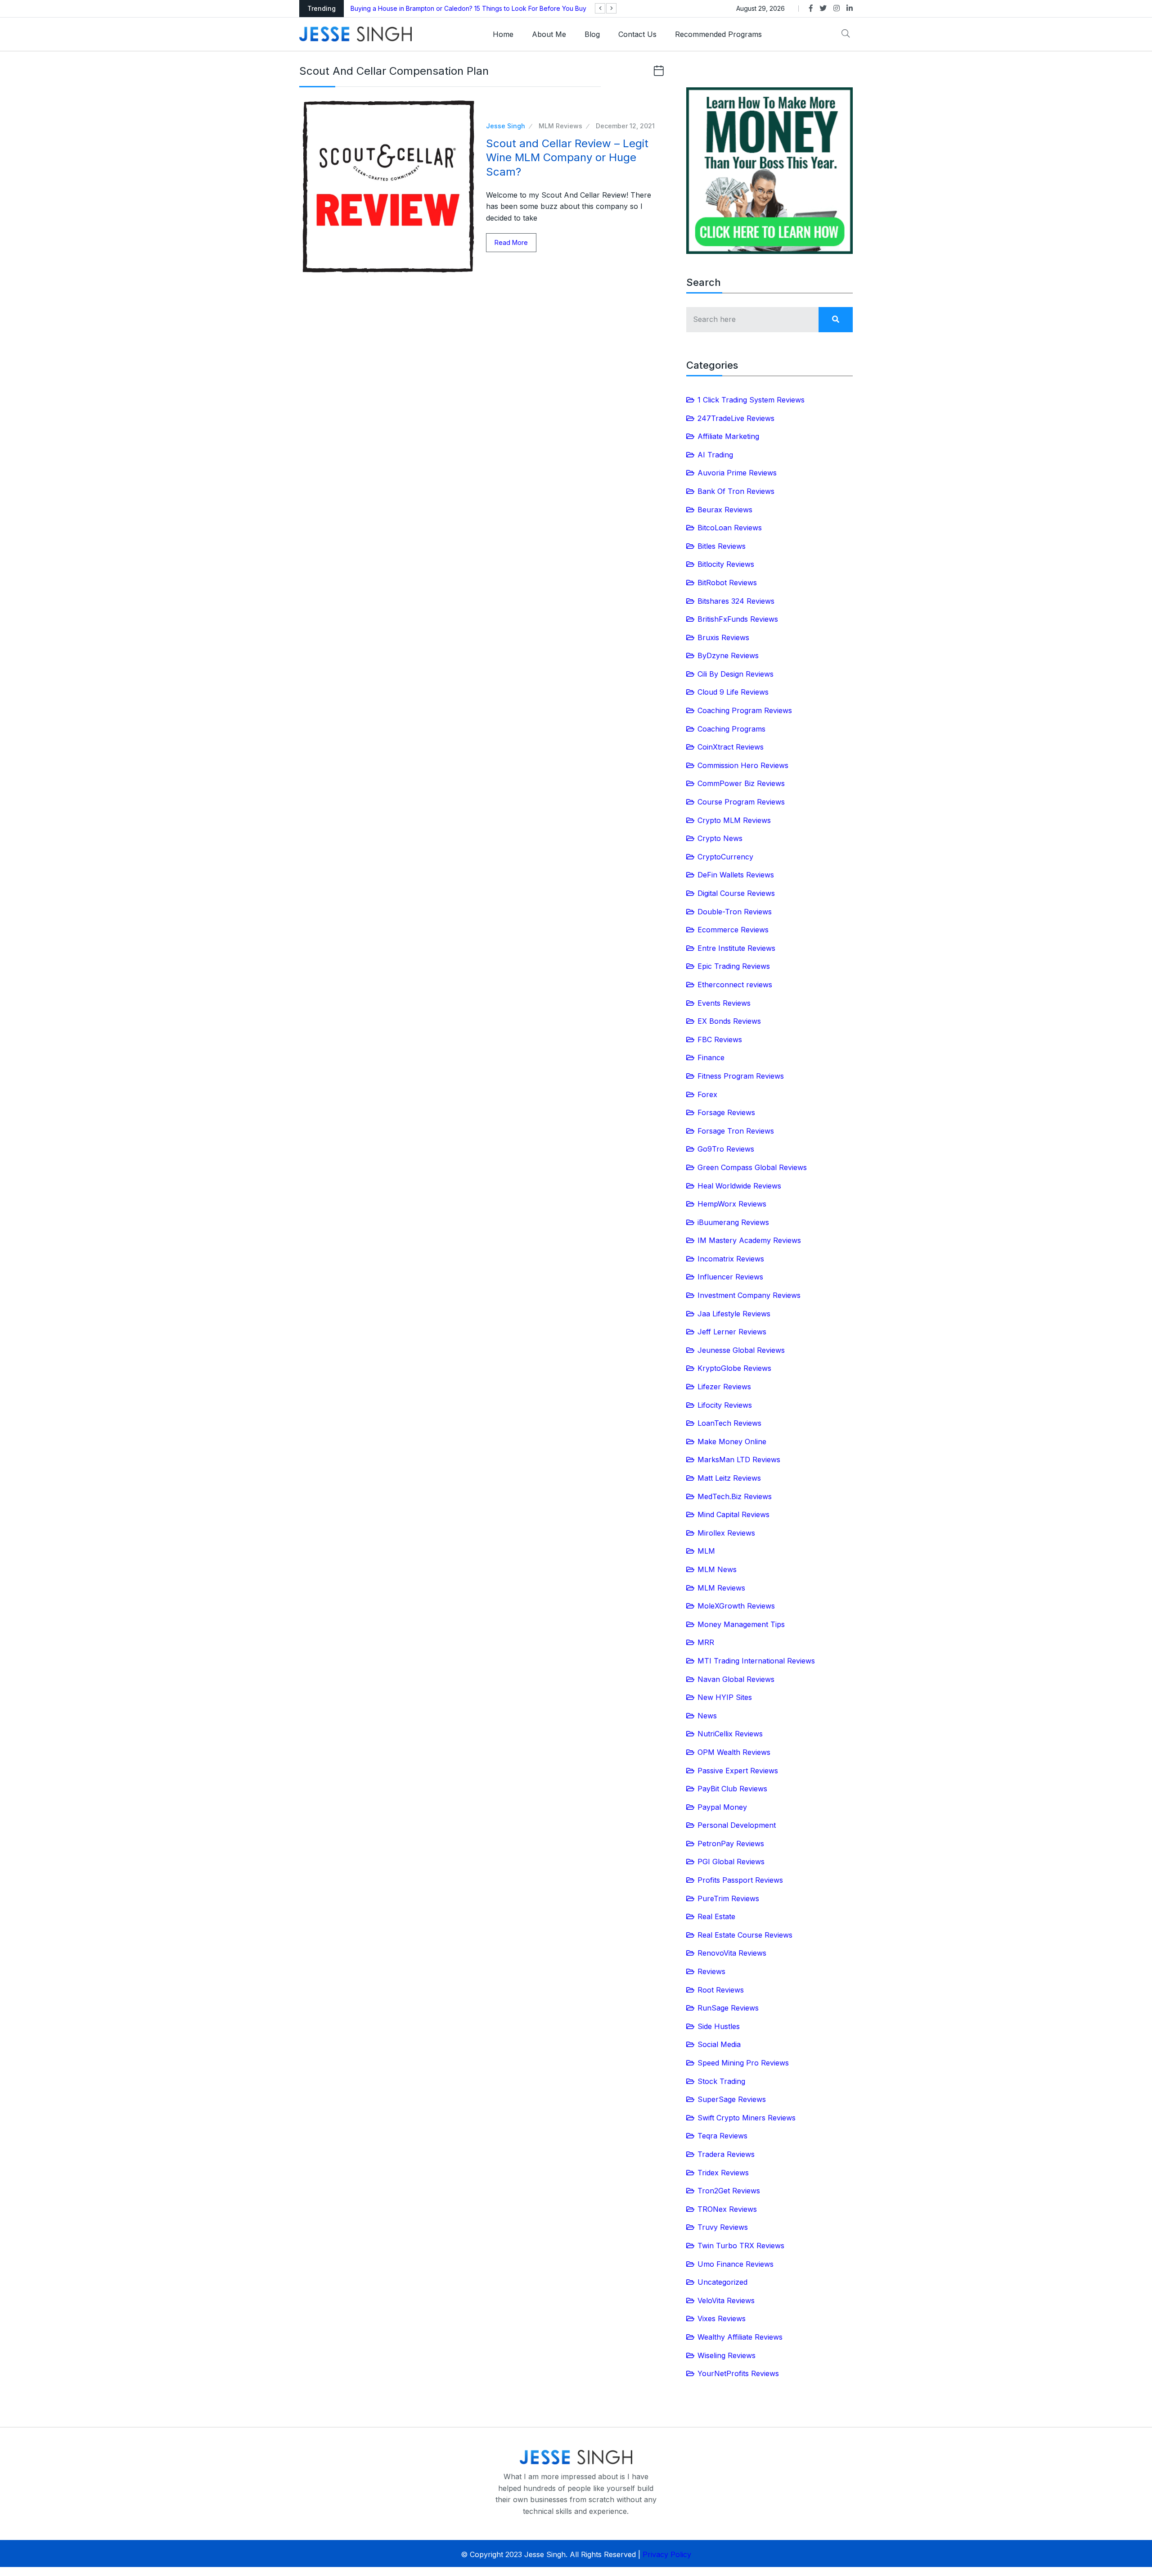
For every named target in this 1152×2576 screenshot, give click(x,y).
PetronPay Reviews (731, 1844)
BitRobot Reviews (727, 583)
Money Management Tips (741, 1624)
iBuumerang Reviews (733, 1222)
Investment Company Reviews (749, 1295)
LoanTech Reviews (729, 1423)
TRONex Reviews (727, 2209)
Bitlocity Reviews (726, 564)
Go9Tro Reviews (726, 1149)
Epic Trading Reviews (734, 966)
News (707, 1716)
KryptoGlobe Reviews (734, 1368)
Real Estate (716, 1916)
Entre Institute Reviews (736, 948)
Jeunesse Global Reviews (741, 1350)
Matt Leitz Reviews (729, 1478)
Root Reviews (721, 1990)
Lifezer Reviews (724, 1387)
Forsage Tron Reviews (736, 1131)
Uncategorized (722, 2282)
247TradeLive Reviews (736, 418)
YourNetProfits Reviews (738, 2373)
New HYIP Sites (725, 1697)
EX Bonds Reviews (729, 1021)
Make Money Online (732, 1442)
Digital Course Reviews (736, 893)
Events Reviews (724, 1003)
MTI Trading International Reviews (756, 1661)
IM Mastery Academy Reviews (749, 1240)
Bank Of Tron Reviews (736, 491)
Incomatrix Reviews (731, 1259)
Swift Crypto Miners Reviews (747, 2118)
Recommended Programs (718, 34)
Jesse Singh (506, 126)
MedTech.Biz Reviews (735, 1496)
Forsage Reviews (726, 1112)
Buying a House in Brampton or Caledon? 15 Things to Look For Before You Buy (468, 8)
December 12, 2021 (625, 126)
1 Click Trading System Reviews (751, 400)
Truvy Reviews (723, 2227)
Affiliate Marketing (728, 436)
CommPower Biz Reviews (741, 783)
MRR (706, 1642)
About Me (549, 34)
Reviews (711, 1971)
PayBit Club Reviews (732, 1789)
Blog (592, 34)
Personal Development (737, 1825)
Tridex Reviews (723, 2173)
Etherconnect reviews (735, 985)
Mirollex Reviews (726, 1533)
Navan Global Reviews (736, 1679)
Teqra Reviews (722, 2136)
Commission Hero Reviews (743, 765)
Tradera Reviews (726, 2154)
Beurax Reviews (725, 510)
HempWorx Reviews (732, 1204)
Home (503, 34)
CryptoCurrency (725, 857)
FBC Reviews (720, 1039)
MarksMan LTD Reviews (739, 1460)
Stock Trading (721, 2081)
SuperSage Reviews (732, 2099)
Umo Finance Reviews (736, 2264)
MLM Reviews (560, 126)
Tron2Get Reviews (729, 2191)
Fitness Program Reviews (741, 1076)
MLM (706, 1551)
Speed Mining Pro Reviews (743, 2063)
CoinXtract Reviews (731, 747)
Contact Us (637, 34)
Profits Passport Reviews (740, 1880)
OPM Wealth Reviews (734, 1752)
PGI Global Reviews (731, 1862)
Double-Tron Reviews (735, 912)
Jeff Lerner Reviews (732, 1332)
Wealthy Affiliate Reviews (740, 2337)
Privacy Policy (667, 2554)
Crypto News (720, 838)
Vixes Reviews (722, 2318)
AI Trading (715, 455)
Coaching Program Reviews (745, 710)
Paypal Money (722, 1807)
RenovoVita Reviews (732, 1953)
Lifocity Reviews (725, 1405)
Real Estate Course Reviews (745, 1935)
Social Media (719, 2044)
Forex (707, 1094)
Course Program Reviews (741, 802)
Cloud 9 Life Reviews (733, 692)
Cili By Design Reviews (736, 674)
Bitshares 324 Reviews (736, 601)
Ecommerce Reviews (733, 930)
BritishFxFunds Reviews (738, 619)
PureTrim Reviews (728, 1898)
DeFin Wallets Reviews (736, 875)
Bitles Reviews (722, 546)
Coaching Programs (731, 729)
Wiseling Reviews (727, 2355)
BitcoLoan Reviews (730, 528)
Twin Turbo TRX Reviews (741, 2246)
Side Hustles (719, 2026)
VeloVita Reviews (726, 2300)
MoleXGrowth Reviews (736, 1606)
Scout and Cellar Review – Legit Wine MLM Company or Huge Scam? (567, 157)
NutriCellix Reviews (730, 1734)
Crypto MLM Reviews (734, 820)
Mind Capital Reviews (733, 1514)
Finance (711, 1058)
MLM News (717, 1569)
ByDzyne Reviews (728, 655)
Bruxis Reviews (723, 637)
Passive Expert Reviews (738, 1771)
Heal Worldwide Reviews (739, 1186)
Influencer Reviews (730, 1277)
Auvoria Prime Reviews (737, 473)
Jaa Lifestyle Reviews (734, 1314)
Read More (511, 242)
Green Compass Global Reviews (752, 1167)
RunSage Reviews (728, 2008)
